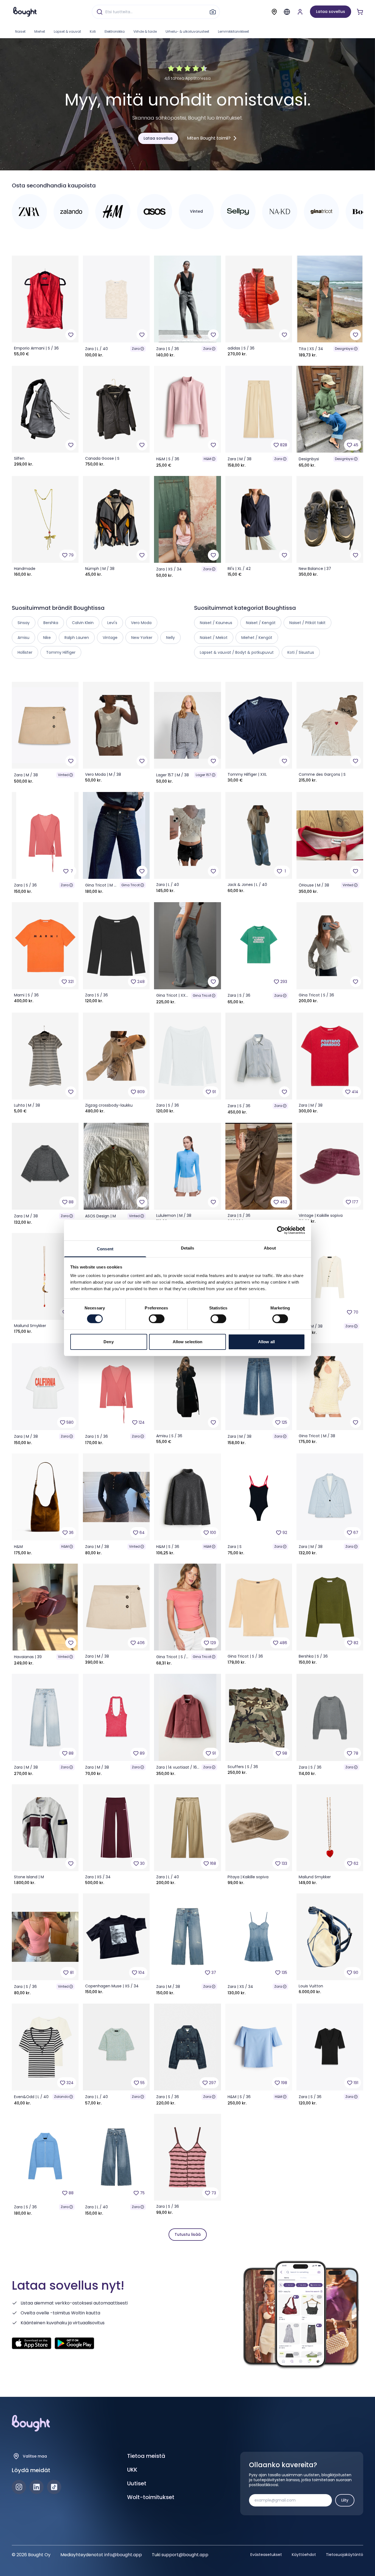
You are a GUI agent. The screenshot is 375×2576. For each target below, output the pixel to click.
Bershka (51, 623)
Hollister (25, 652)
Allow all (266, 1342)
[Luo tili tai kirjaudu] (300, 12)
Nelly (170, 638)
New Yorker (142, 638)
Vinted (63, 775)
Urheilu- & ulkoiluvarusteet (187, 31)
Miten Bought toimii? (209, 138)
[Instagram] (19, 2487)
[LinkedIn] (37, 2487)
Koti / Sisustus (301, 652)
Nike (47, 638)
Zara (136, 349)
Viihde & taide (145, 31)
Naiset (20, 31)
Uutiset (137, 2483)
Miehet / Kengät (257, 638)
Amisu (23, 638)
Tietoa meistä (146, 2456)
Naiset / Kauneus (216, 623)
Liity (345, 2500)
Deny (108, 1342)
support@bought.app (185, 2555)
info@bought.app (123, 2555)
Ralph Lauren (77, 638)
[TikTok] (54, 2487)
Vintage (110, 638)
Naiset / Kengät (261, 623)
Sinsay (24, 623)
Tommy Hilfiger (61, 652)
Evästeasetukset (266, 2555)
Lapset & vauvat (67, 31)
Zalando (61, 2097)
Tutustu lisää (188, 2234)
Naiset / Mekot (214, 638)
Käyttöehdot (304, 2555)
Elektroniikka (115, 31)
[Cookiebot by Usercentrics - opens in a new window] (281, 1230)
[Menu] (287, 12)
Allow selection (188, 1342)
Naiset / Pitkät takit (307, 623)
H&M (207, 459)
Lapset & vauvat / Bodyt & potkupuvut (237, 652)
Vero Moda (141, 623)
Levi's (112, 623)
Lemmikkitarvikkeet (233, 31)
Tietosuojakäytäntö (345, 2555)
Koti (93, 31)
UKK (132, 2470)
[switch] (157, 1319)
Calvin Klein (83, 623)
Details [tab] (188, 1248)
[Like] (71, 335)
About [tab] (270, 1248)
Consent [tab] (105, 1249)
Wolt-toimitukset (151, 2497)
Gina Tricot (131, 885)
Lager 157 (203, 775)
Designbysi (344, 349)
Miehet (40, 31)
